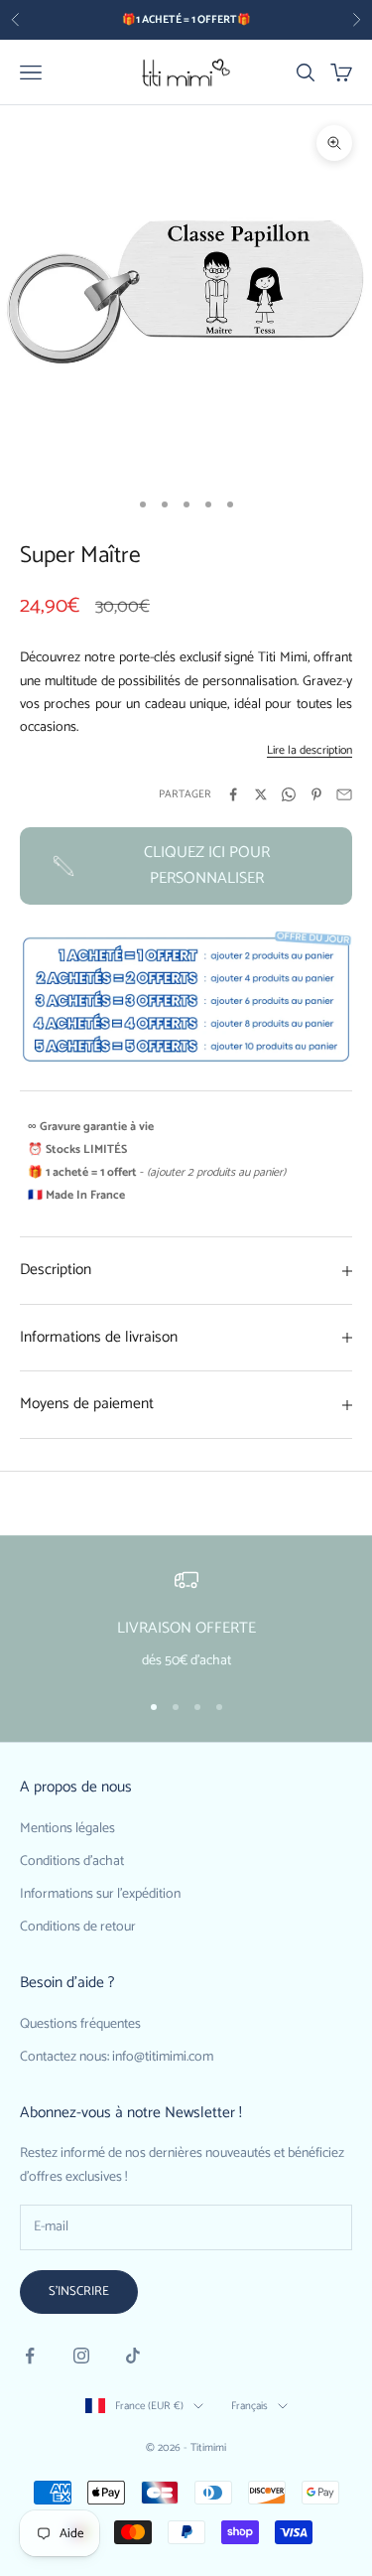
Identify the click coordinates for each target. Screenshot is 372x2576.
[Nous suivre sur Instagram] (81, 2356)
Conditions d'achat (72, 1861)
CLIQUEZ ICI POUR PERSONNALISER (207, 865)
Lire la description (310, 750)
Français (249, 2406)
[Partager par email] (344, 794)
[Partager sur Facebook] (233, 794)
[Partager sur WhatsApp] (289, 794)
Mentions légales (67, 1829)
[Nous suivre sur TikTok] (133, 2356)
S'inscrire (79, 2291)
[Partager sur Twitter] (261, 794)
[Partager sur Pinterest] (316, 794)
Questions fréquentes (80, 2024)
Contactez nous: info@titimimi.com (117, 2057)
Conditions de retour (78, 1927)
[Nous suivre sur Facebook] (30, 2356)
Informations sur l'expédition (100, 1894)
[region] (186, 1621)
